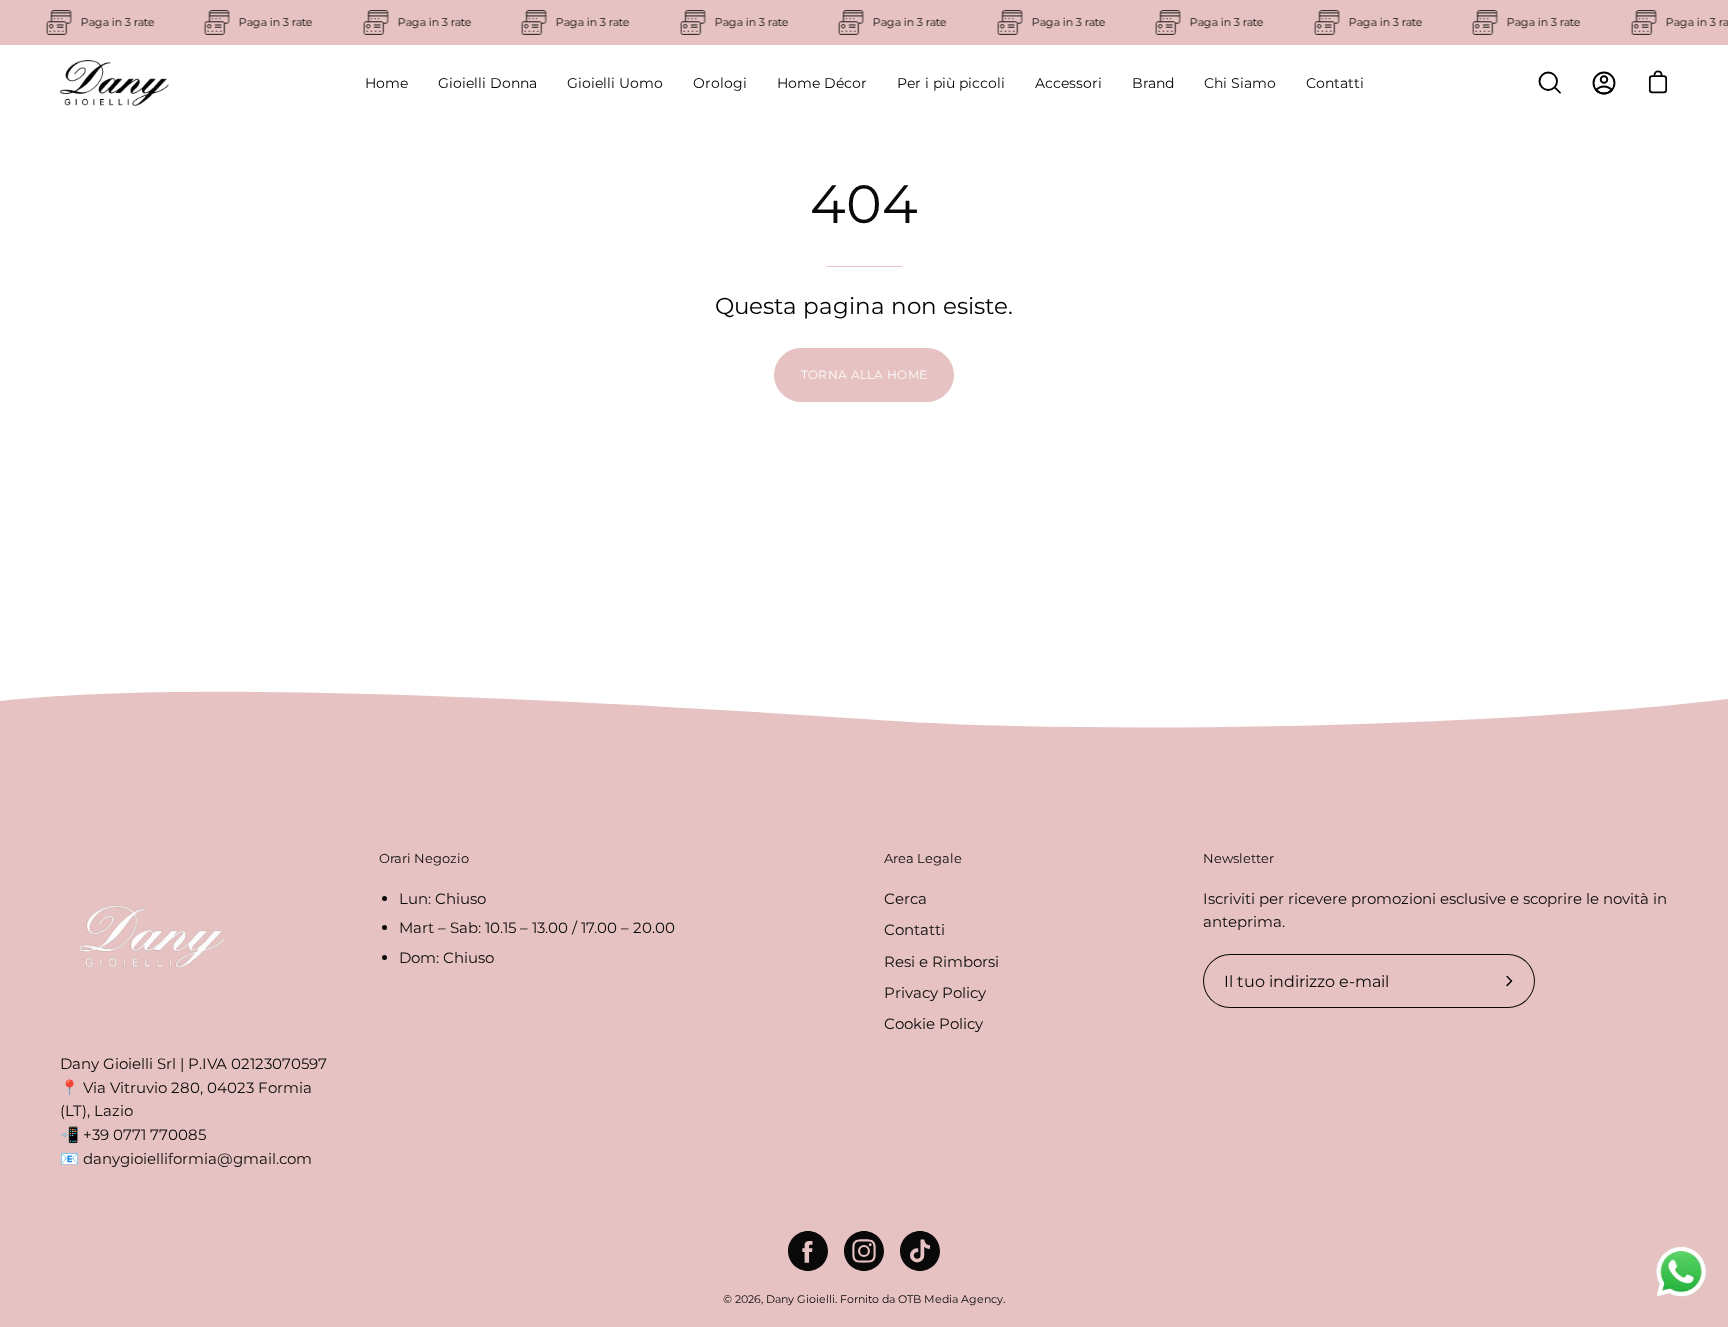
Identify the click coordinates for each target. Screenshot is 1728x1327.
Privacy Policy (935, 992)
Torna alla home (864, 374)
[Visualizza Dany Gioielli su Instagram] (864, 1251)
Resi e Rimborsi (941, 960)
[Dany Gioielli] (115, 83)
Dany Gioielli (800, 1299)
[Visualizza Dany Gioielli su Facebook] (808, 1251)
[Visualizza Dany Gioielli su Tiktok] (920, 1251)
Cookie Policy (933, 1023)
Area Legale (923, 858)
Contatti (914, 929)
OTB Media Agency (950, 1299)
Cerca (905, 898)
